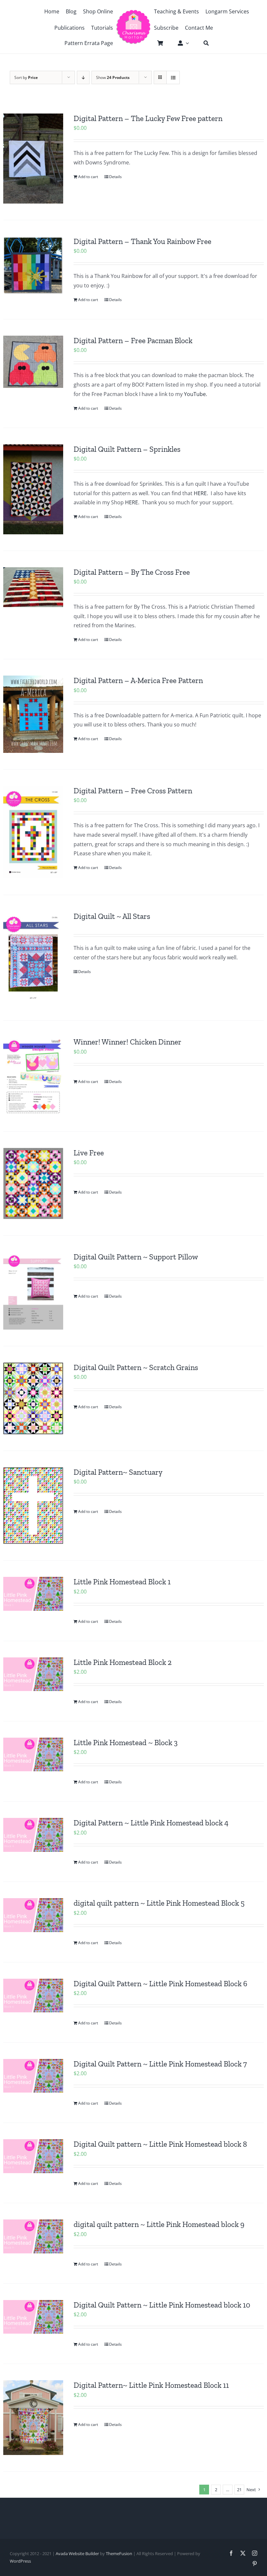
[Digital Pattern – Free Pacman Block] (33, 362)
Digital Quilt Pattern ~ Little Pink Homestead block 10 (162, 2305)
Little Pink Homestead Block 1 (122, 1582)
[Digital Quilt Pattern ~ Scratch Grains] (33, 1398)
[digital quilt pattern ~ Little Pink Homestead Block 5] (33, 1915)
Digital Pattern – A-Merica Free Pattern (138, 680)
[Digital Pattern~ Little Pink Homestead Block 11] (33, 2418)
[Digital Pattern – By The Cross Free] (33, 587)
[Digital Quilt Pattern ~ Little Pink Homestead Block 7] (33, 2076)
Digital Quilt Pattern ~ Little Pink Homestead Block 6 (160, 1984)
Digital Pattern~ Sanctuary (118, 1472)
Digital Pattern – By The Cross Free (132, 572)
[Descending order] (83, 77)
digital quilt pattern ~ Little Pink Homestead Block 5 (159, 1903)
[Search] (203, 43)
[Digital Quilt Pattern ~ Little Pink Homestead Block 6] (33, 1996)
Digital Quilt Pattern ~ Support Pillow (136, 1257)
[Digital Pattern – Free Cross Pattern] (33, 832)
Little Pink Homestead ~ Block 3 (126, 1743)
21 (239, 2490)
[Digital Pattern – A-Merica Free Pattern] (33, 714)
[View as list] (173, 77)
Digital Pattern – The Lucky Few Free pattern (148, 118)
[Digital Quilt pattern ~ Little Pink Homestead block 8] (33, 2156)
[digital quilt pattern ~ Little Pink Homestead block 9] (33, 2236)
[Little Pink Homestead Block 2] (33, 1674)
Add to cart (88, 177)
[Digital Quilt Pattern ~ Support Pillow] (33, 1291)
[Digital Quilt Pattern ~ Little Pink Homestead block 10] (33, 2317)
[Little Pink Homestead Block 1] (33, 1594)
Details (115, 177)
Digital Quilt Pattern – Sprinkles (127, 449)
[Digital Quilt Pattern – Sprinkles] (33, 489)
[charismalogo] (133, 12)
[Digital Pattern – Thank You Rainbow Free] (33, 265)
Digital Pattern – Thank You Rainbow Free (142, 241)
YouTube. (196, 394)
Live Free (89, 1153)
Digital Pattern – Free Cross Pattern (133, 791)
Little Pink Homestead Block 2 (123, 1662)
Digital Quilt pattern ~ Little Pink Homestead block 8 (160, 2144)
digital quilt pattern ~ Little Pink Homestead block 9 (159, 2224)
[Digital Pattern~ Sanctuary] (33, 1506)
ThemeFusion (119, 2553)
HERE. (202, 493)
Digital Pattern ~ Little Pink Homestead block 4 (151, 1823)
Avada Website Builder (77, 2553)
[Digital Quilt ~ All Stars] (33, 958)
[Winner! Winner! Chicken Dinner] (33, 1076)
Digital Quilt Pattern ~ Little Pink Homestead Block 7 (160, 2064)
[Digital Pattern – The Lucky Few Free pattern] (33, 159)
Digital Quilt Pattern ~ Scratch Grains (136, 1367)
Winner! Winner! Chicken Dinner (127, 1042)
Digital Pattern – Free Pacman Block (133, 341)
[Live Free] (33, 1183)
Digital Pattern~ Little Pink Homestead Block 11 (151, 2385)
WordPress (20, 2561)
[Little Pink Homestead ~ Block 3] (33, 1755)
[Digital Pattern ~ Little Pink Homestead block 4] (33, 1835)
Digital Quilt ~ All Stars (112, 916)
